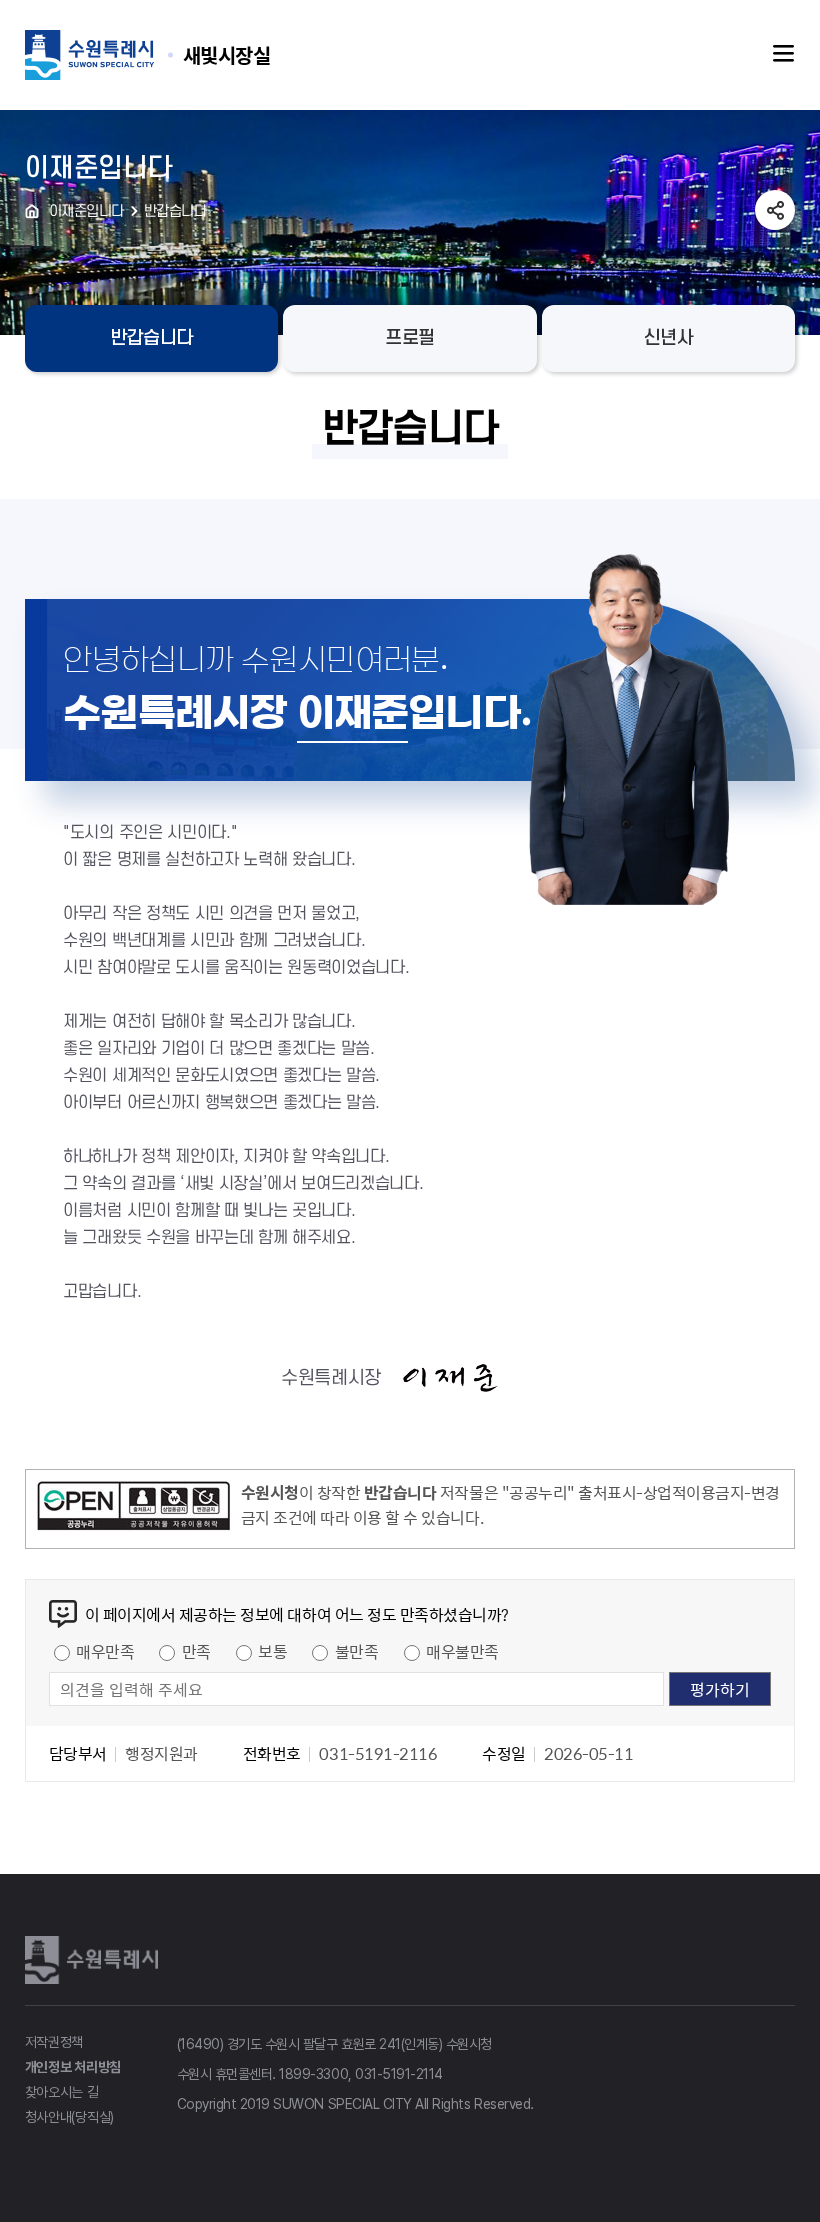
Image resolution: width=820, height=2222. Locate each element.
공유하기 (775, 210)
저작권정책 (54, 2042)
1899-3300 (313, 2074)
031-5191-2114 (399, 2074)
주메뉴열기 (784, 54)
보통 (272, 1651)
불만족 (357, 1651)
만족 (196, 1651)
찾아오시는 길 (62, 2092)
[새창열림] (133, 1509)
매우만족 (105, 1651)
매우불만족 (462, 1651)
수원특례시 (95, 1959)
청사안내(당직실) (69, 2117)
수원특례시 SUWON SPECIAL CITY (227, 54)
